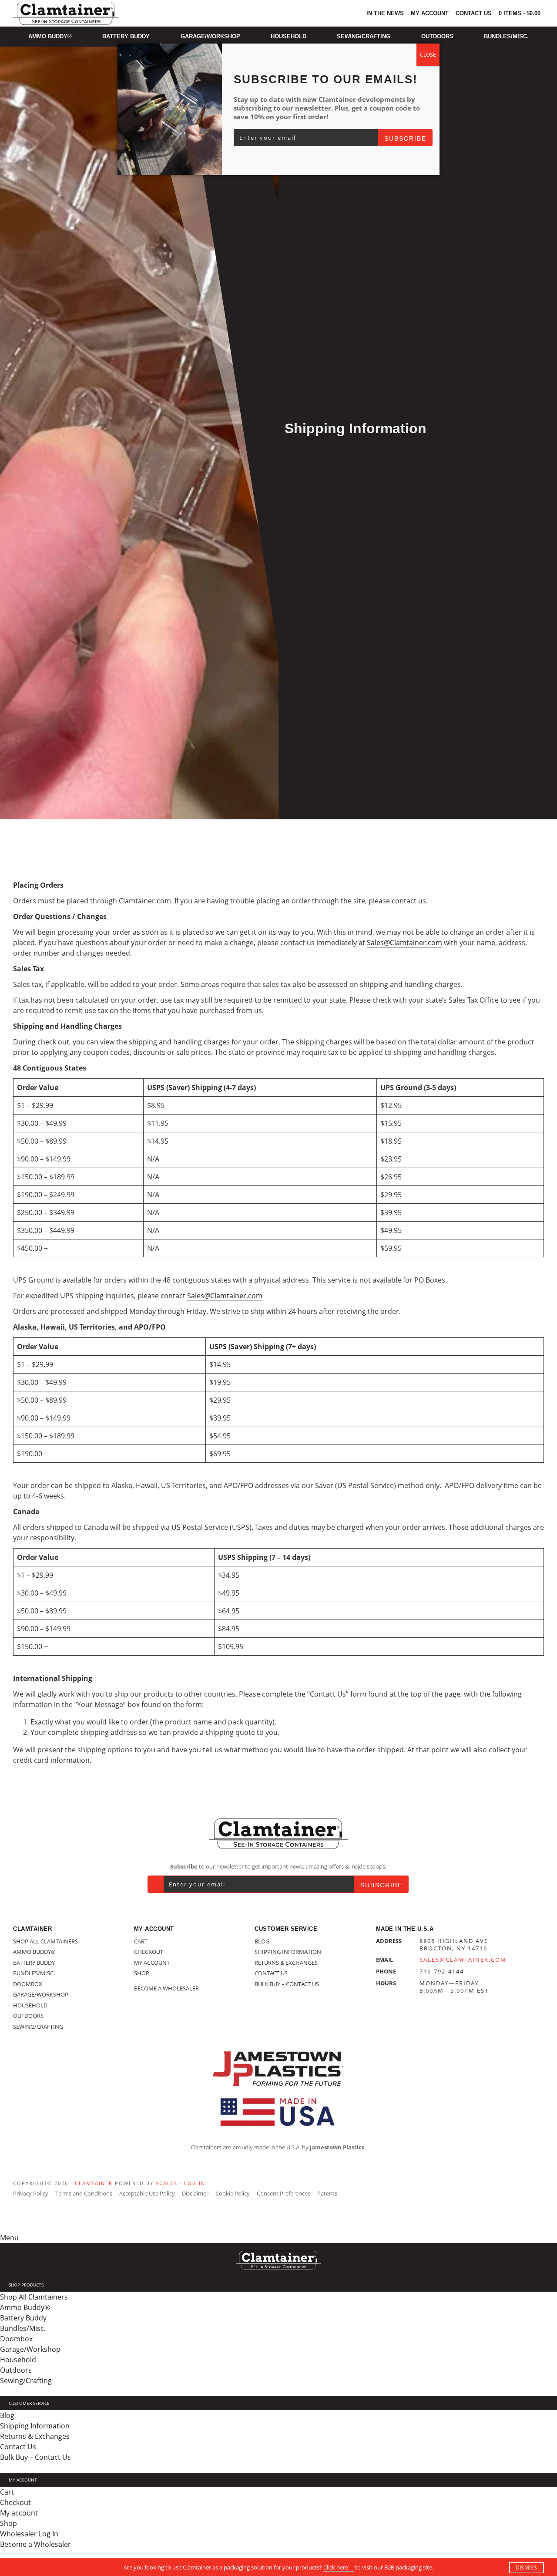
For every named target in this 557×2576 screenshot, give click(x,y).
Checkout (149, 1952)
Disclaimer (195, 2193)
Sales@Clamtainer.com (404, 943)
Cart (141, 1941)
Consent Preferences (284, 2193)
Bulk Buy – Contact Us (287, 1984)
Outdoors (28, 2016)
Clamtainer (94, 2183)
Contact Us (271, 1973)
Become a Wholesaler (166, 1988)
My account (152, 1963)
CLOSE (428, 55)
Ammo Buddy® (34, 1952)
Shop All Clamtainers (45, 1941)
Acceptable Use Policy (147, 2193)
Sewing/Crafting (38, 2027)
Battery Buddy (34, 1963)
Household (30, 2005)
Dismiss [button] (526, 2568)
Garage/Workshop (41, 1994)
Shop (142, 1973)
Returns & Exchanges (286, 1963)
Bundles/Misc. (34, 1973)
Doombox (28, 1984)
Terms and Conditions (84, 2193)
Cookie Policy (233, 2193)
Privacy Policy (31, 2193)
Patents (327, 2193)
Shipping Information (288, 1952)
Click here (336, 2567)
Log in (195, 2183)
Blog (262, 1941)
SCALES (167, 2183)
